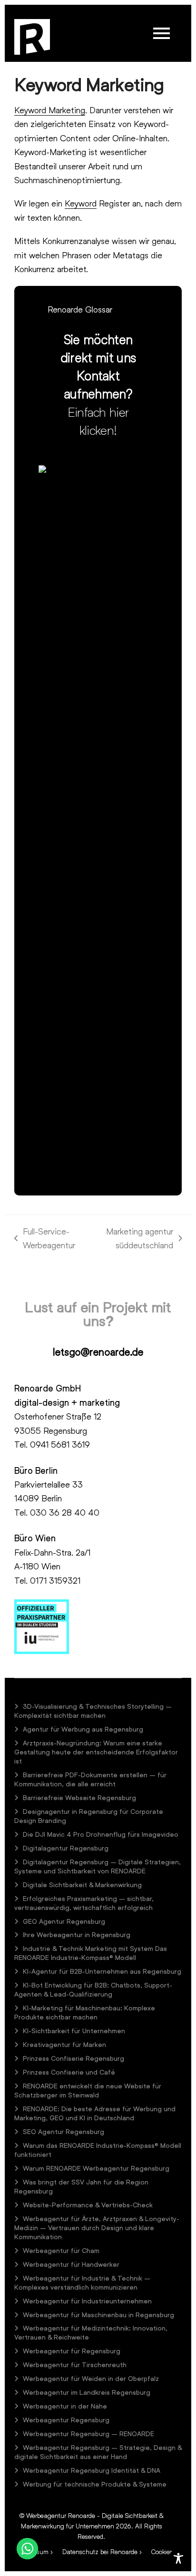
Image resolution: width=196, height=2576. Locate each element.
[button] (162, 33)
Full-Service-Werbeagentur (45, 1239)
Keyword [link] (81, 203)
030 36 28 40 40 (65, 1512)
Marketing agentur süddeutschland (133, 1239)
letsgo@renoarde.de (98, 1352)
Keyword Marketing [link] (50, 110)
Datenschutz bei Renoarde (100, 2552)
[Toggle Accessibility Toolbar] (178, 2558)
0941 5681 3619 (60, 1444)
